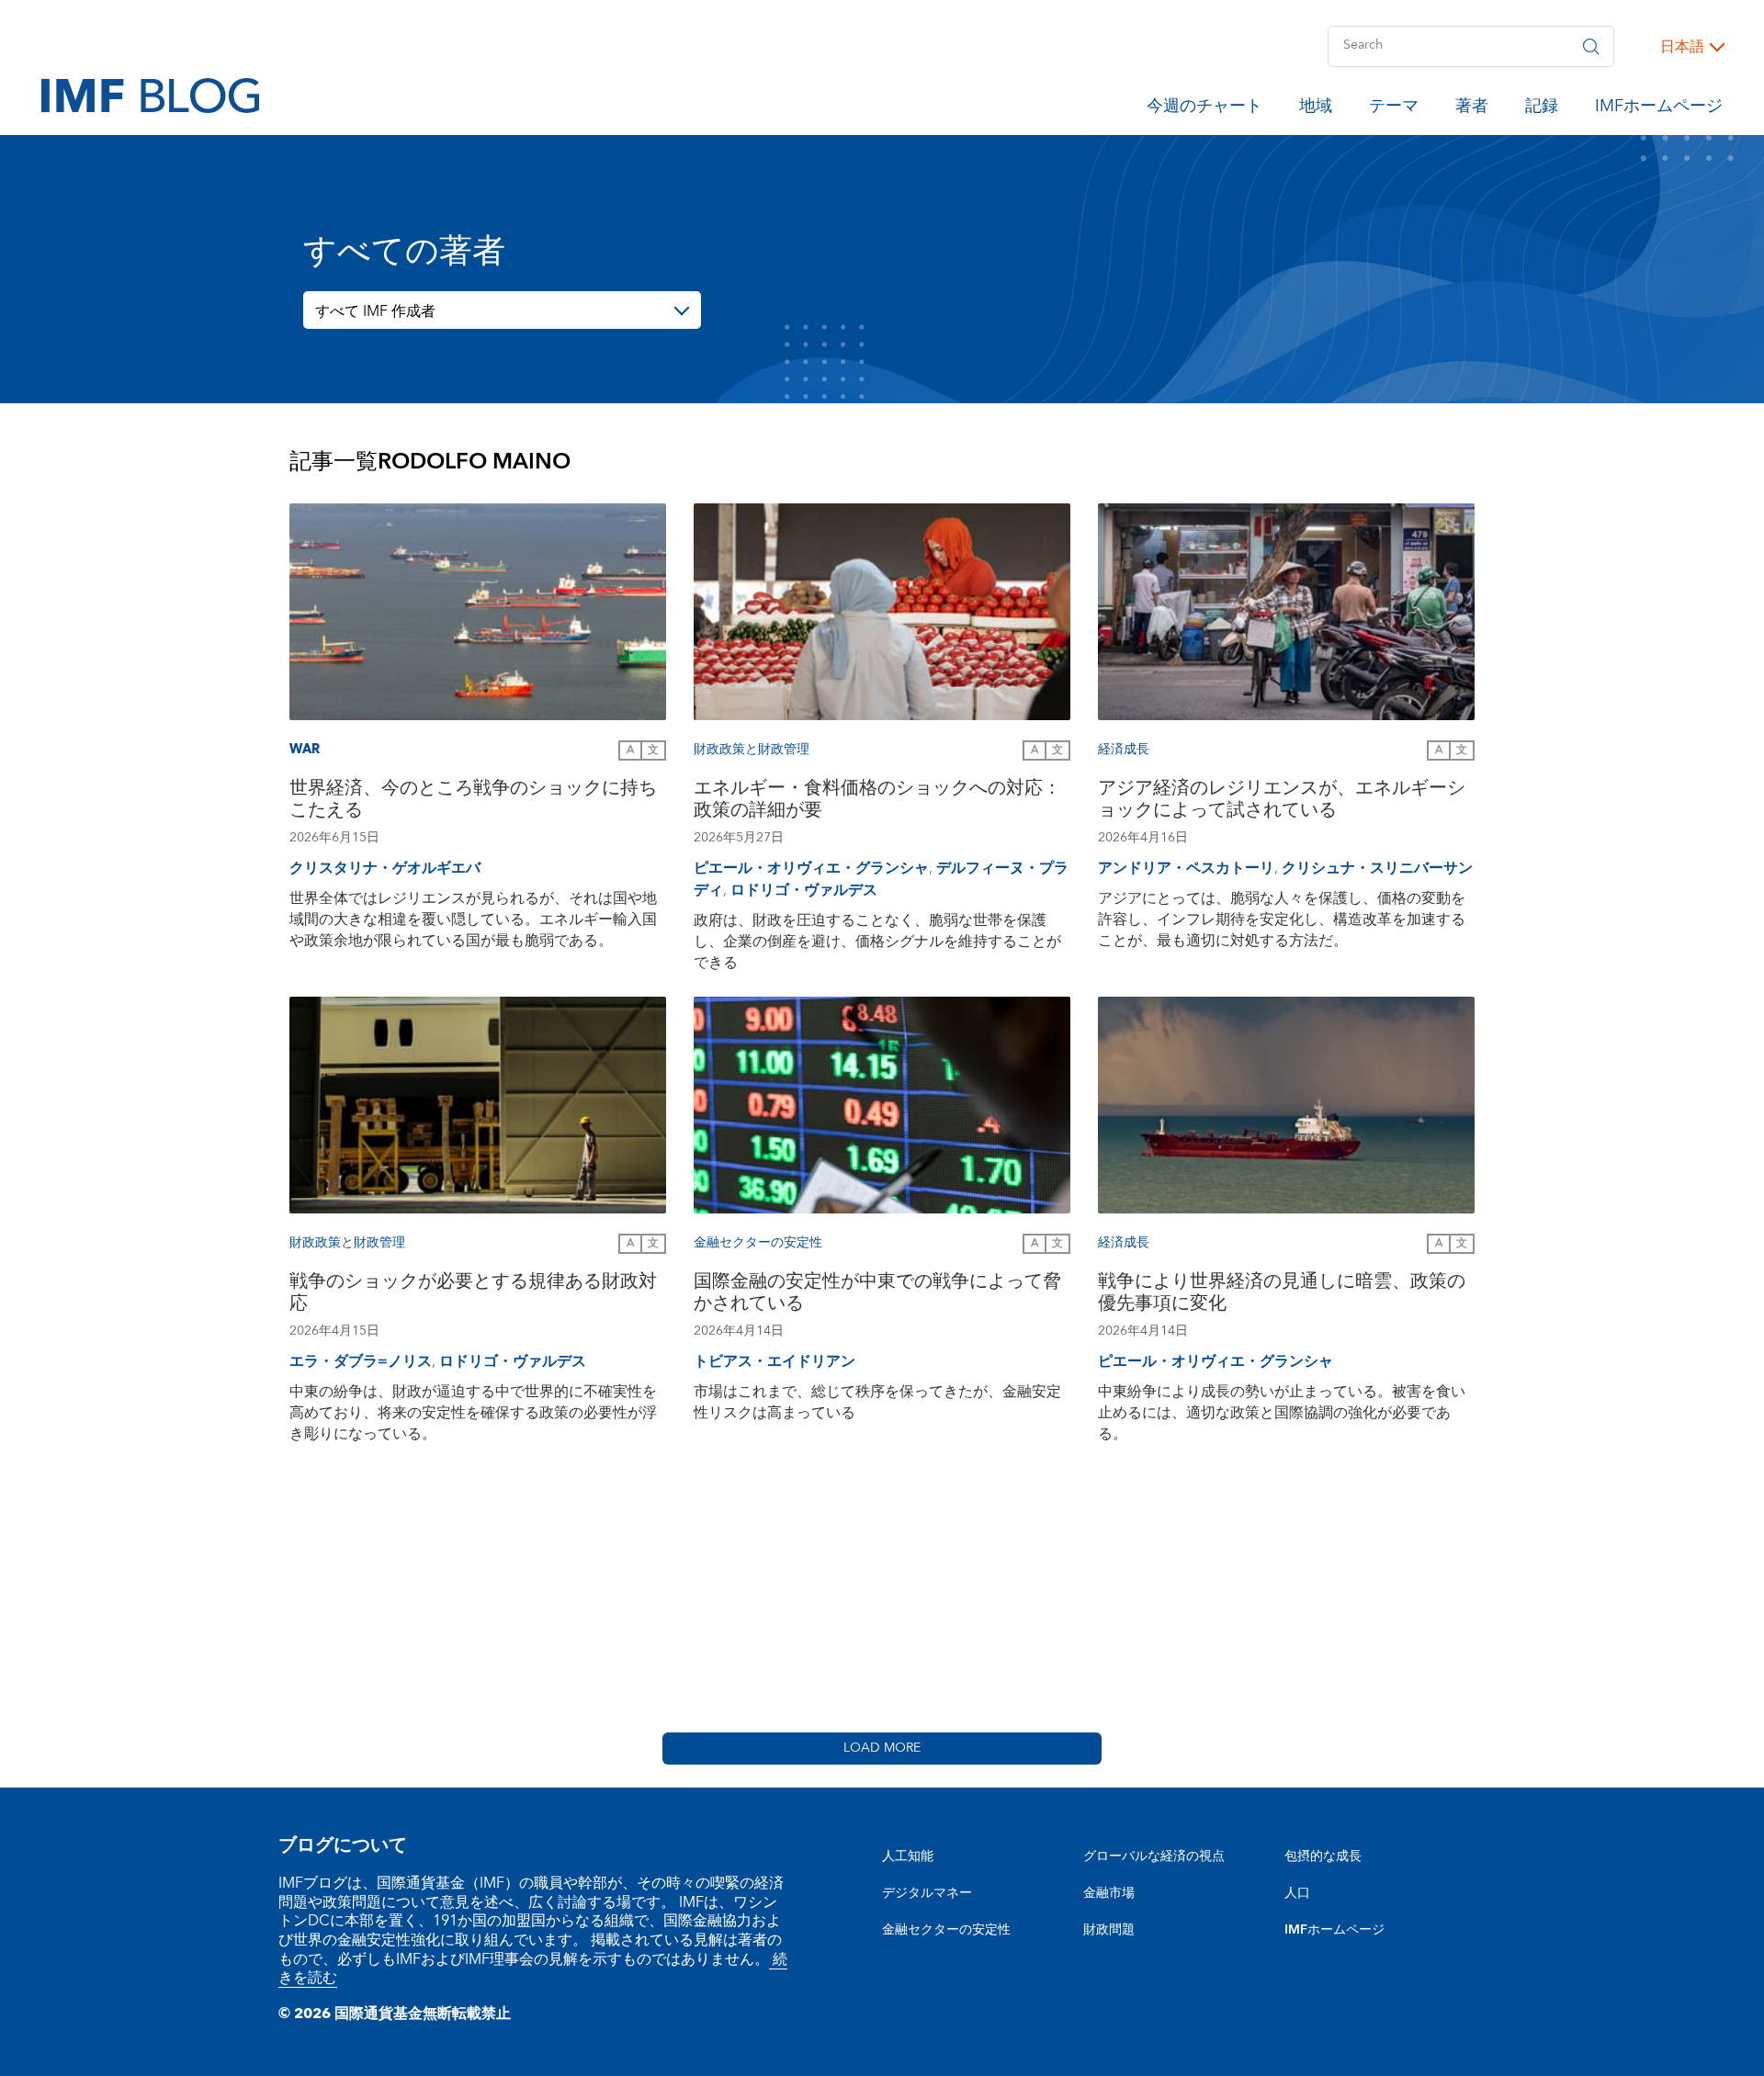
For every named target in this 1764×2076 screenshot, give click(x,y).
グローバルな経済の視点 (1154, 1856)
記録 (1542, 109)
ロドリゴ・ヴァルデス (804, 890)
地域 (1316, 109)
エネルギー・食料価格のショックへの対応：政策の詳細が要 (877, 801)
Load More (882, 1748)
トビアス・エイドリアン (775, 1361)
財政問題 (1109, 1930)
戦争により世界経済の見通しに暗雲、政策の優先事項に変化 (1282, 1295)
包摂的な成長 (1323, 1856)
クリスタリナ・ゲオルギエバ (385, 868)
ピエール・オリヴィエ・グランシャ (811, 868)
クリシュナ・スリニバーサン (1377, 868)
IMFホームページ (1659, 109)
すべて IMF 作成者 (375, 311)
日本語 (1682, 47)
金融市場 (1109, 1893)
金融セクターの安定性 (946, 1930)
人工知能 (908, 1856)
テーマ (1394, 109)
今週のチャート (1204, 109)
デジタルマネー (927, 1893)
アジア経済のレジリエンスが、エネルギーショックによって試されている (1282, 801)
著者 (1472, 109)
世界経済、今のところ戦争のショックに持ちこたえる (473, 801)
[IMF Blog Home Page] (150, 95)
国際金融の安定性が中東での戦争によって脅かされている (877, 1295)
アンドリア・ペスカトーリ (1186, 868)
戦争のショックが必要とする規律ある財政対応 (473, 1295)
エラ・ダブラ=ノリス (361, 1361)
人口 (1297, 1893)
